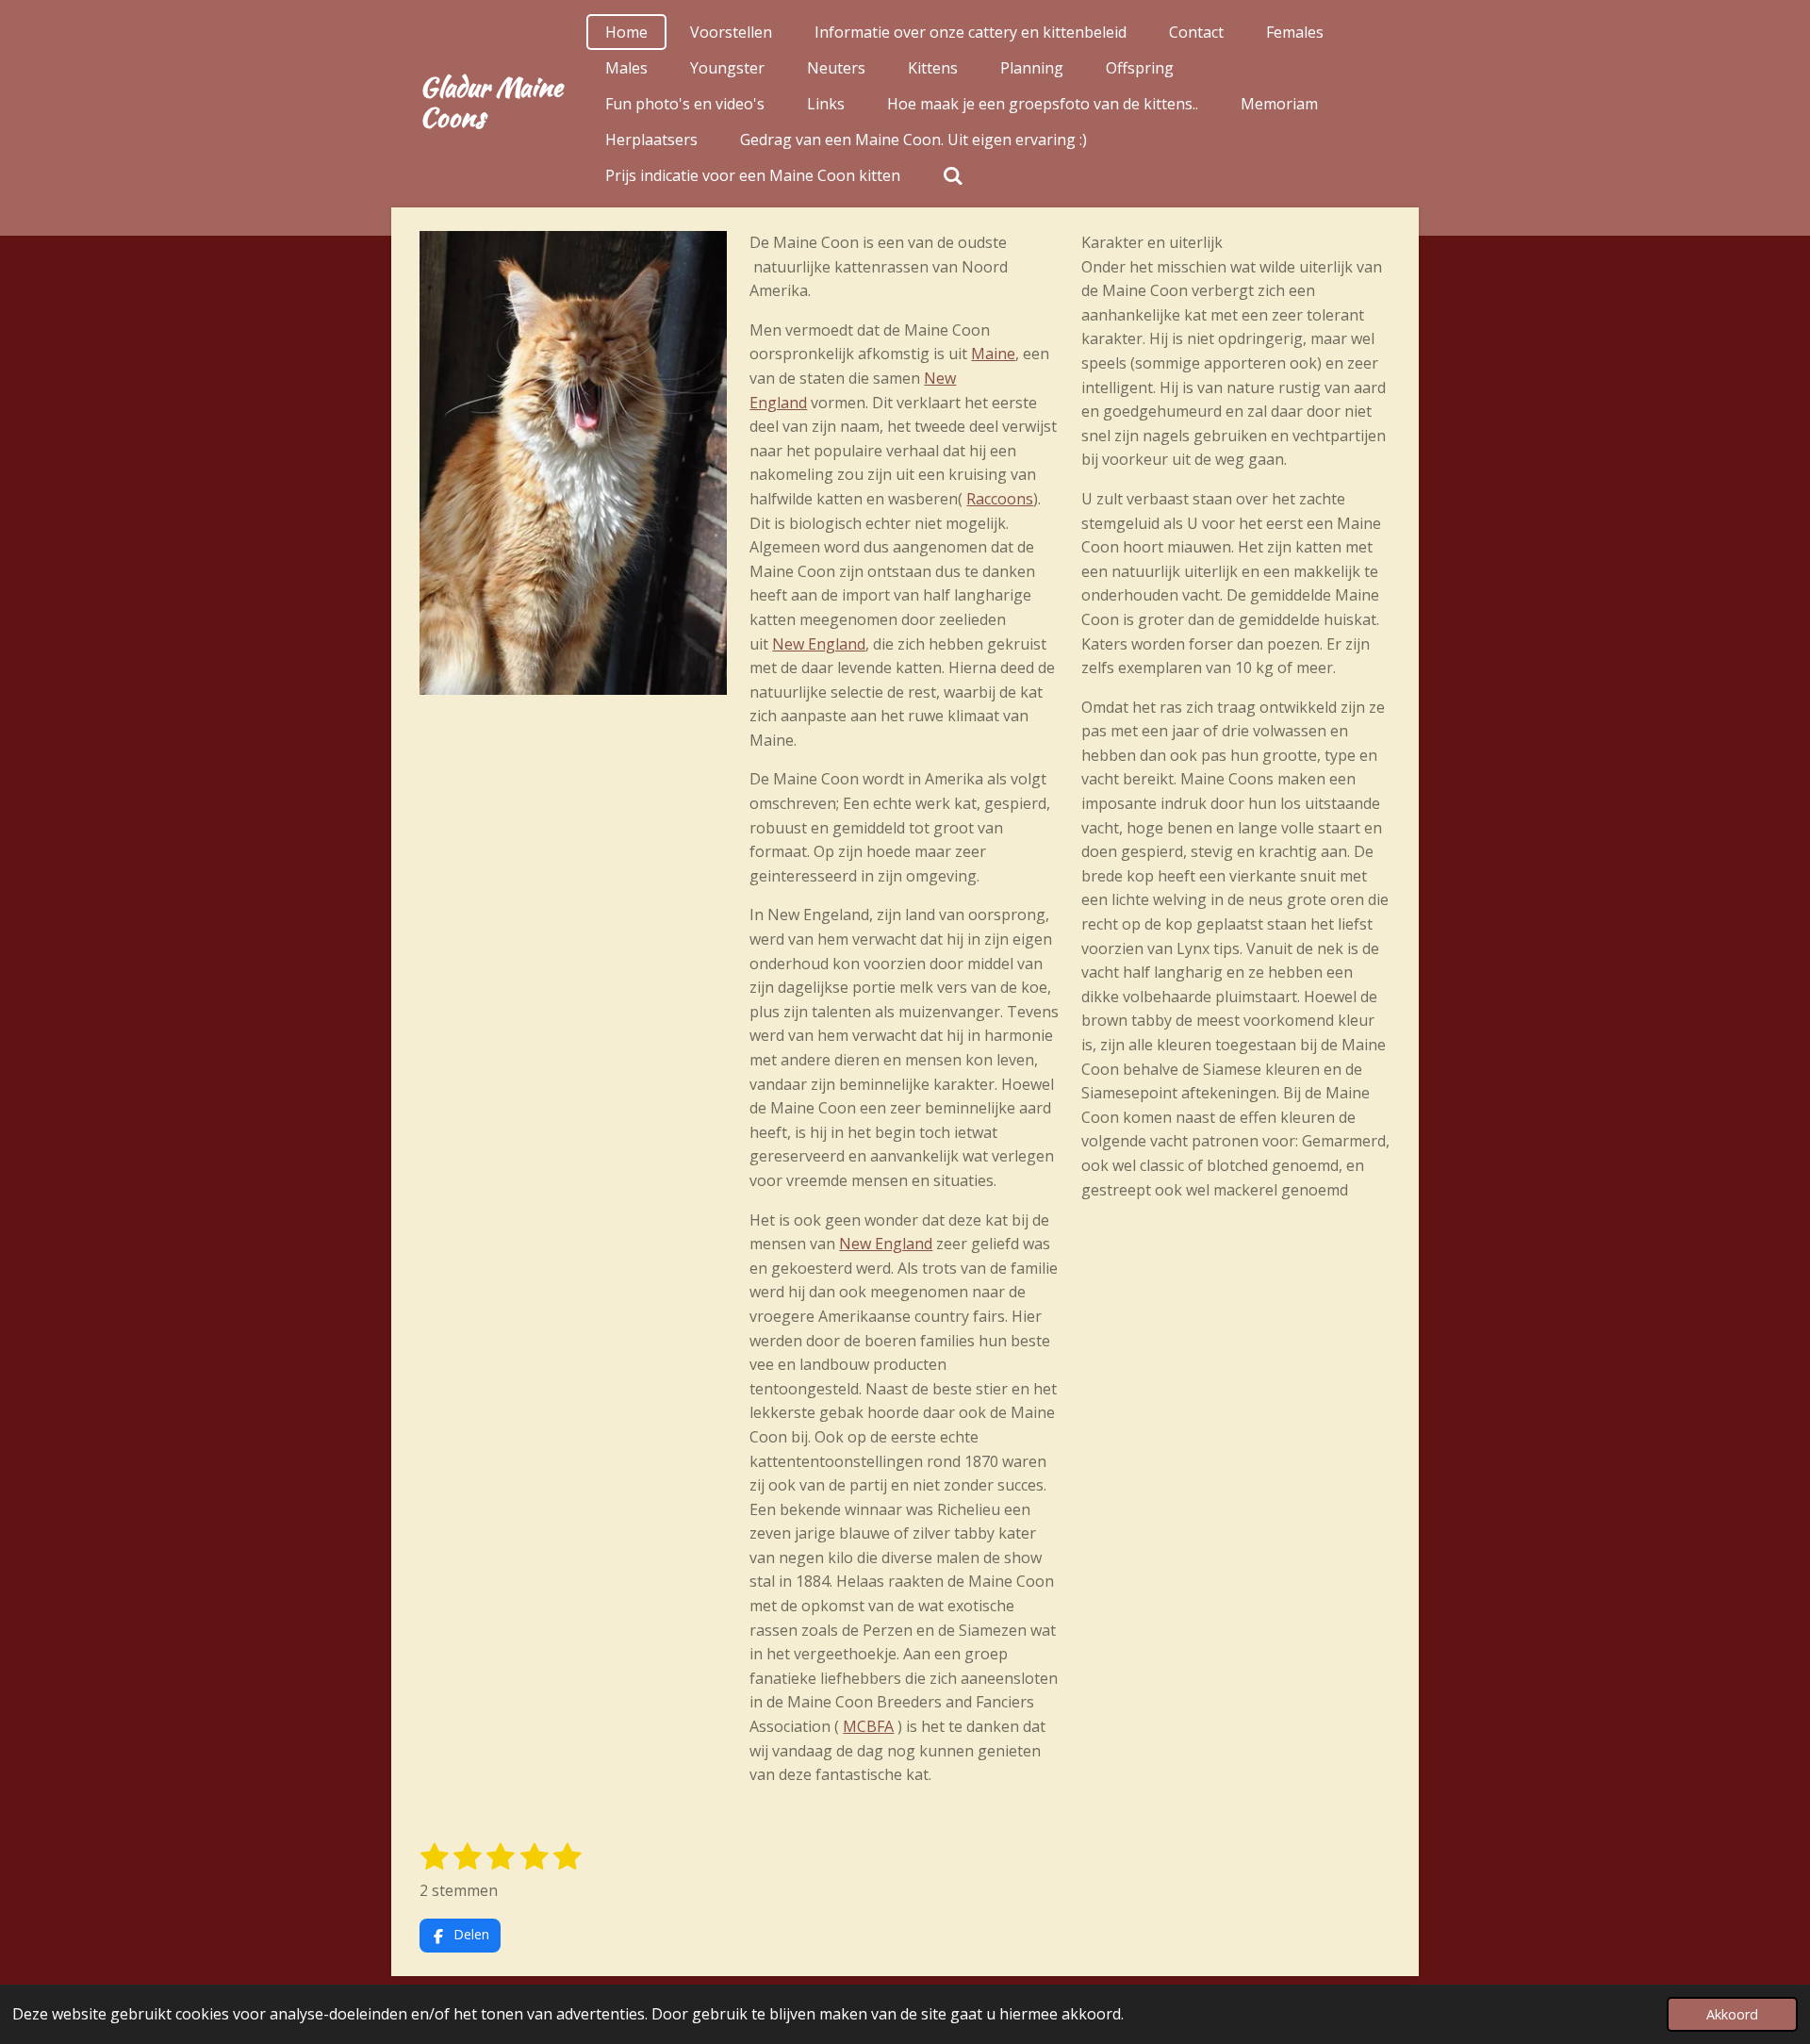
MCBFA (868, 1726)
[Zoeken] (953, 175)
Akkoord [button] (1732, 2014)
